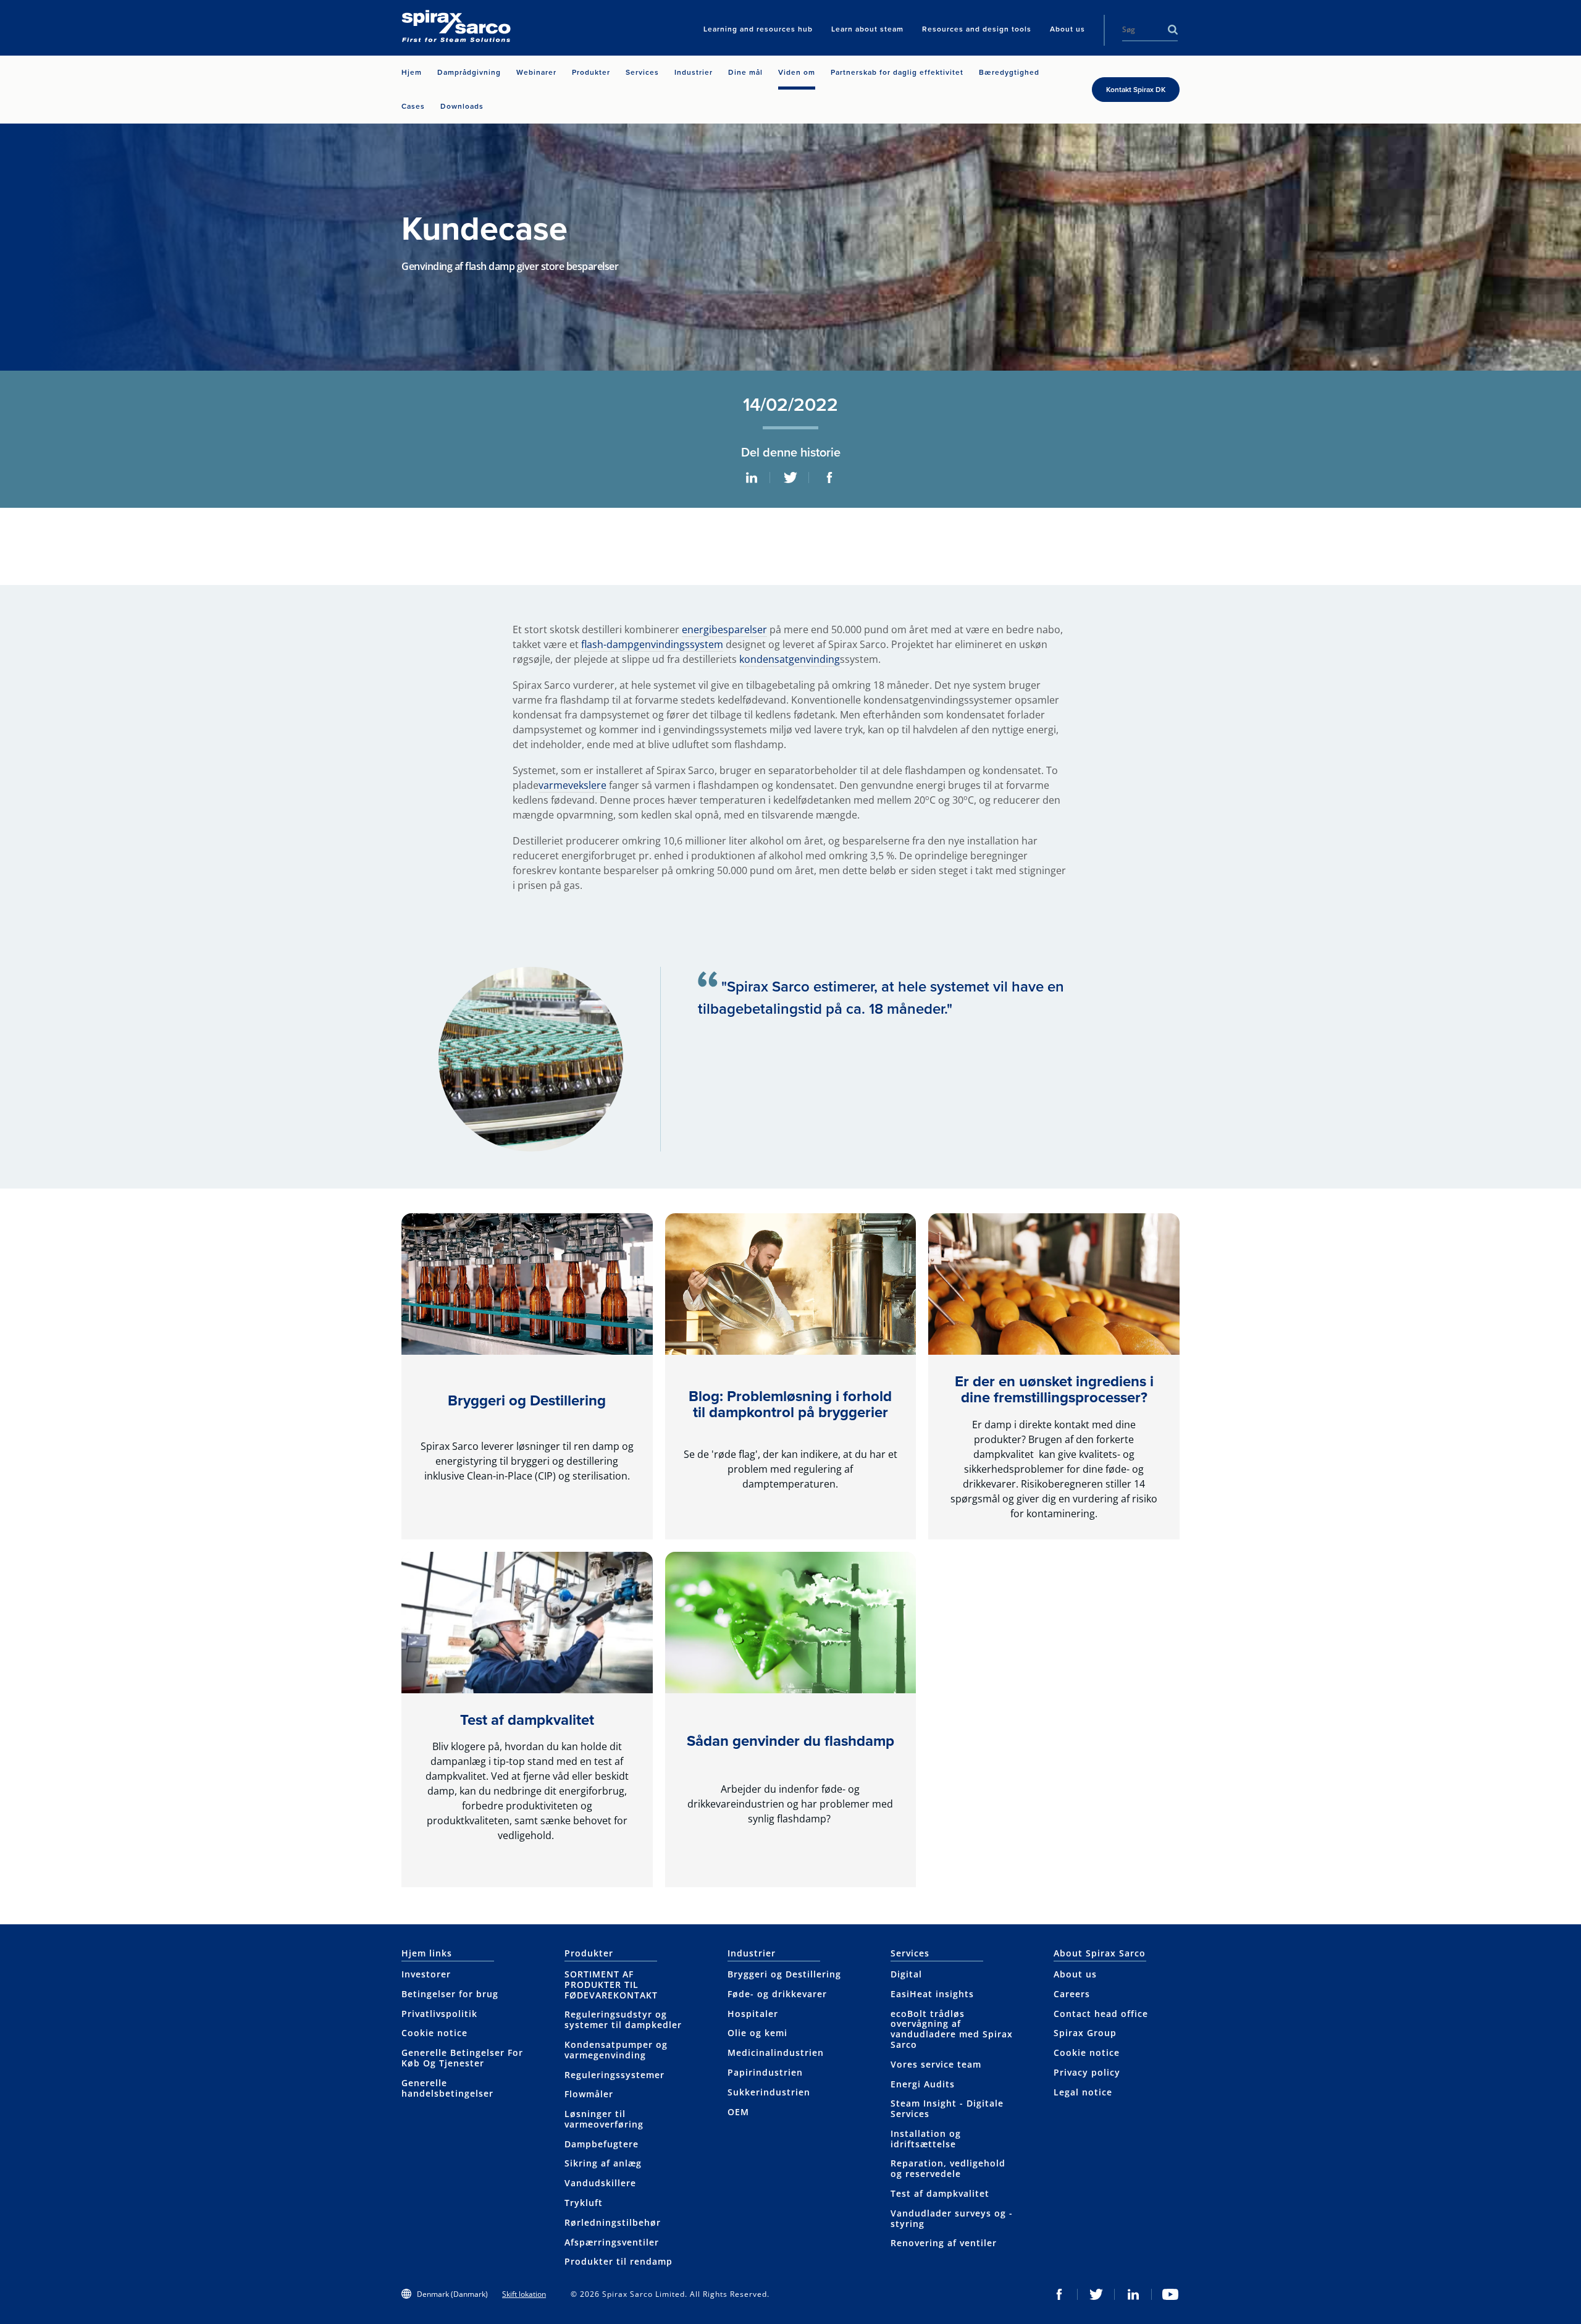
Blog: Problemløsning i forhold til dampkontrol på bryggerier (790, 1404)
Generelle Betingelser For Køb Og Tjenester (462, 2058)
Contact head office (1101, 2014)
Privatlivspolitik (439, 2014)
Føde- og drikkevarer (777, 1994)
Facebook (829, 478)
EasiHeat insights (932, 1994)
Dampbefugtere (602, 2144)
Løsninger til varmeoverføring (604, 2119)
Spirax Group (1085, 2033)
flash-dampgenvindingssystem (652, 644)
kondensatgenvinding (790, 659)
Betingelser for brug (450, 1994)
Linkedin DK (1133, 2294)
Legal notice (1083, 2092)
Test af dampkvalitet (527, 1720)
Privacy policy (1087, 2072)
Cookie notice (434, 2033)
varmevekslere (572, 785)
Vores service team (936, 2064)
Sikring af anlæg (603, 2163)
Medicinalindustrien (776, 2052)
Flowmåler (589, 2094)
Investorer (426, 1974)
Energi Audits (923, 2084)
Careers (1072, 1994)
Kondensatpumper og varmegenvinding (616, 2050)
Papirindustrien (765, 2072)
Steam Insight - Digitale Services (947, 2108)
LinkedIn (752, 478)
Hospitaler (753, 2014)
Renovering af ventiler (944, 2243)
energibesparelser (724, 629)
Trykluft (584, 2203)
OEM (738, 2112)
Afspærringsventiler (612, 2242)
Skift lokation (524, 2294)
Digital (906, 1974)
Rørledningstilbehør (613, 2222)
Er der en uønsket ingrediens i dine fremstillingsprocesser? (1054, 1389)
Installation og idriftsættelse (926, 2139)
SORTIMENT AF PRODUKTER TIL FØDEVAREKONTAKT (611, 1985)
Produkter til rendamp (619, 2261)
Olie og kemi (757, 2033)
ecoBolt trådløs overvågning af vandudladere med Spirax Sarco (952, 2029)
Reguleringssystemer (614, 2075)
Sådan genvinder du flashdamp (790, 1741)
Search (1173, 30)
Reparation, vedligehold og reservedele (948, 2168)
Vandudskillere (600, 2183)
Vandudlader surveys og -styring (952, 2218)
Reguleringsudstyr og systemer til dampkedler (623, 2019)
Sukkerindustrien (769, 2092)
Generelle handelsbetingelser (447, 2088)
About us (1075, 1974)
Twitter (790, 478)
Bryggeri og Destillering (527, 1400)
